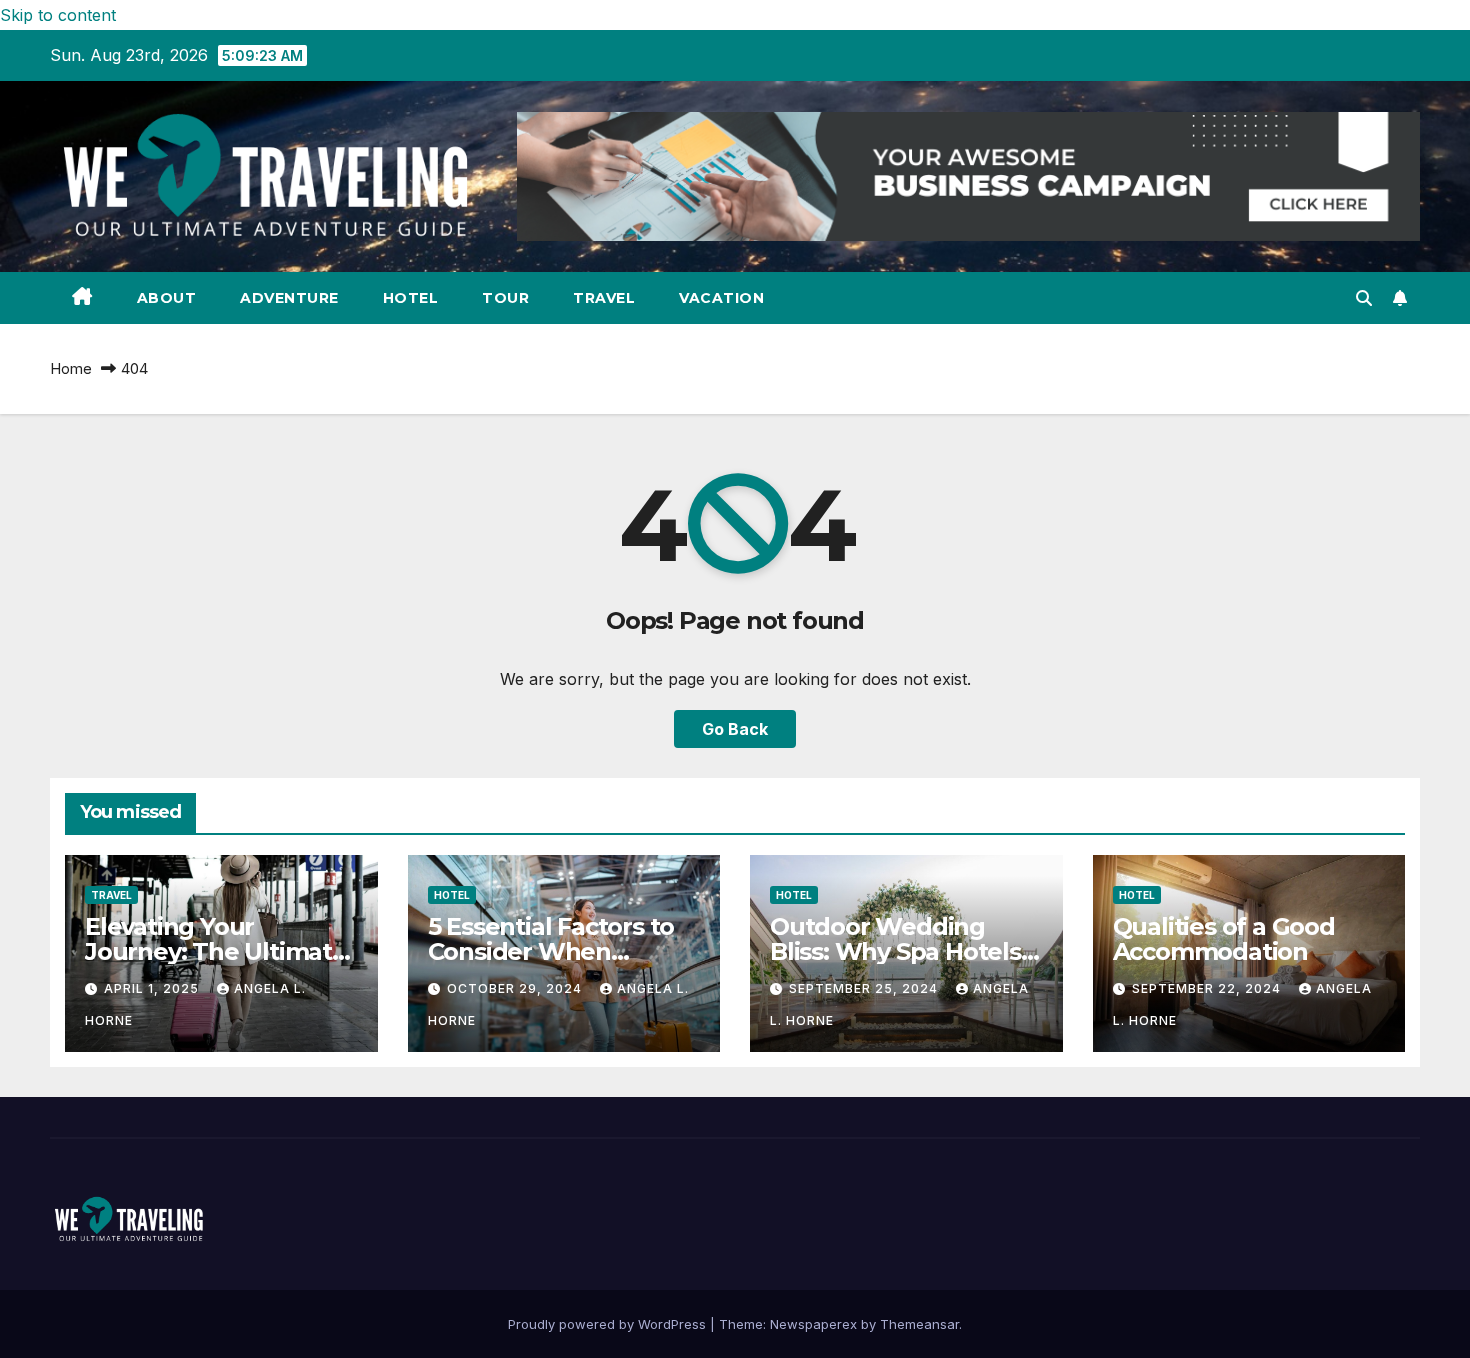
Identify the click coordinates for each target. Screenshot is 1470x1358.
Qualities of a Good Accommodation (1224, 939)
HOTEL (411, 298)
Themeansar (919, 1324)
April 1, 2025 (153, 988)
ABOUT (167, 298)
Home (71, 368)
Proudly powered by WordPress (609, 1324)
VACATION (721, 298)
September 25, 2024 (865, 988)
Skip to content (58, 15)
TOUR (505, 298)
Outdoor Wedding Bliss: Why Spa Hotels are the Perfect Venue (901, 951)
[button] (1364, 298)
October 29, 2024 (516, 988)
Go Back (735, 729)
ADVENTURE (289, 298)
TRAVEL (604, 298)
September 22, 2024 (1208, 988)
